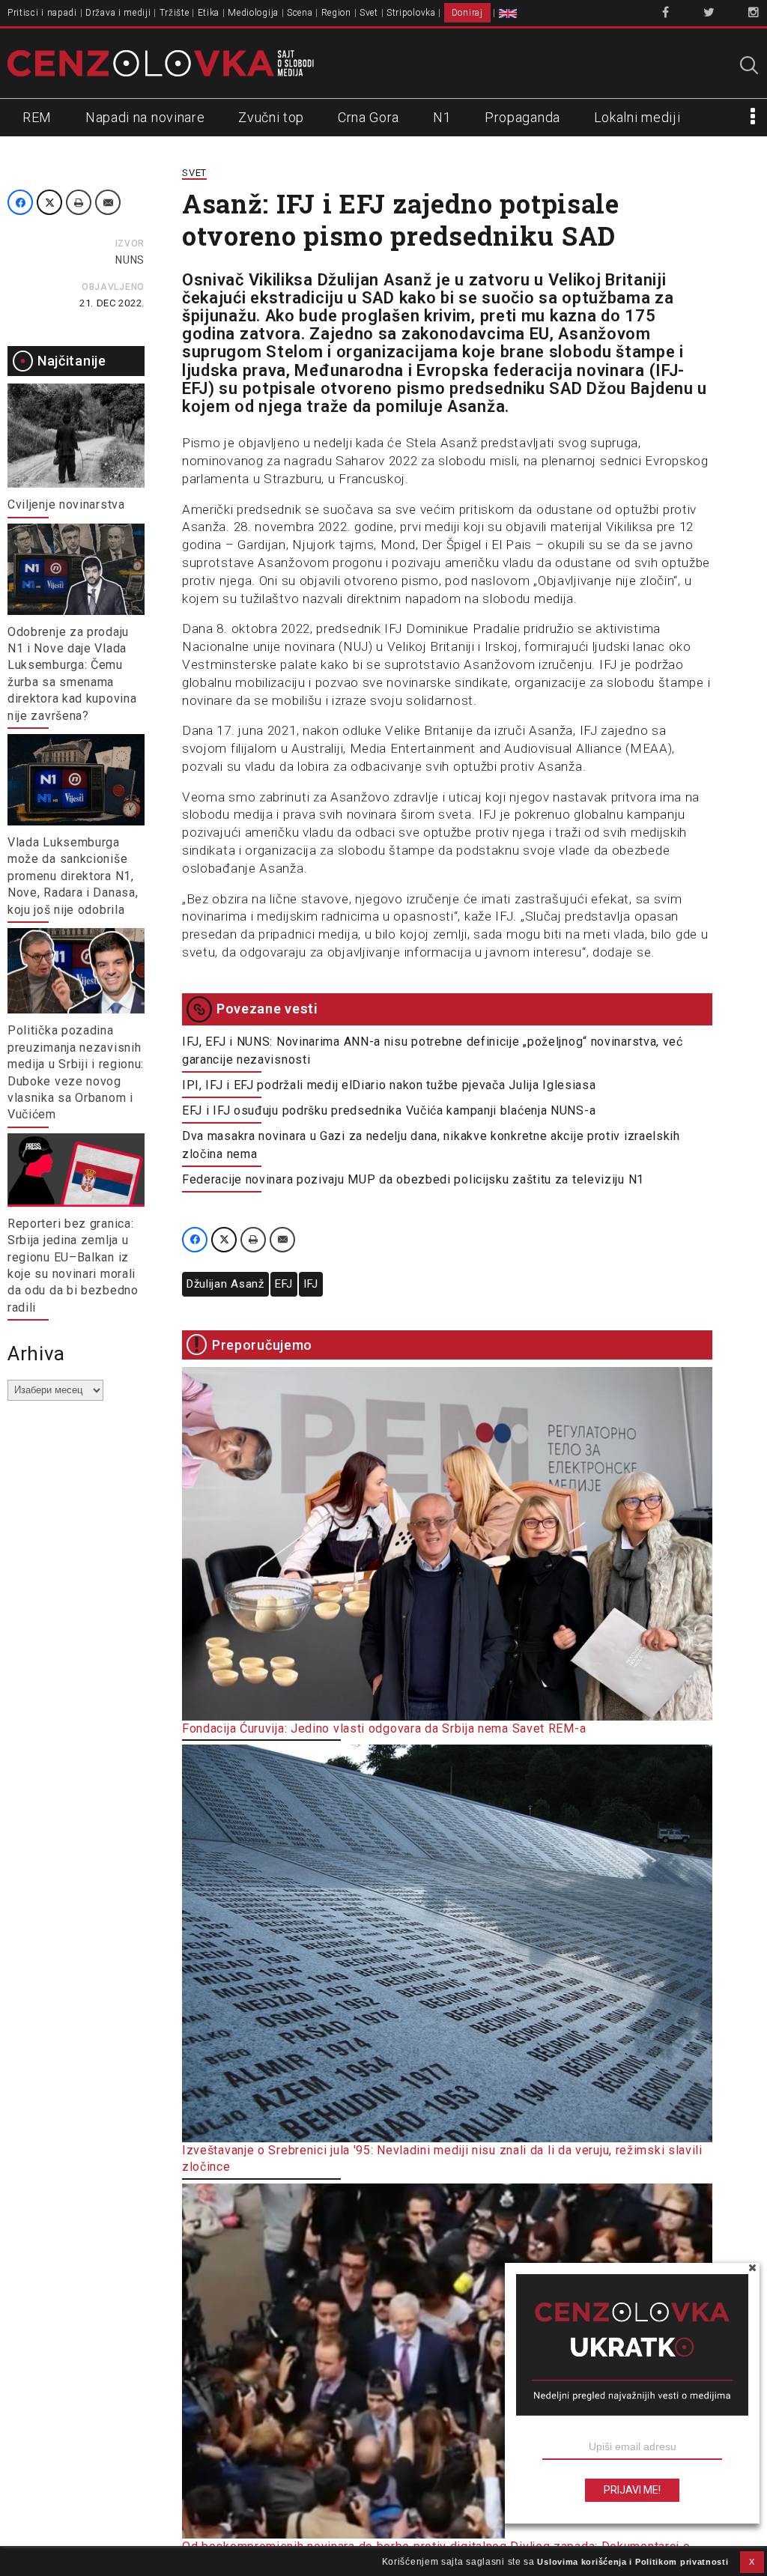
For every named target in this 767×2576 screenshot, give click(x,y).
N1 (442, 117)
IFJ (311, 1284)
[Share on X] (49, 202)
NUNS (130, 260)
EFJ (284, 1284)
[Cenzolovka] (161, 62)
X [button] (752, 2562)
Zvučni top (271, 117)
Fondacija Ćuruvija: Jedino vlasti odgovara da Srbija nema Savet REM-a (384, 1728)
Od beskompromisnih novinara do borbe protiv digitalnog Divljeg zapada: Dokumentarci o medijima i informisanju (436, 2555)
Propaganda (522, 117)
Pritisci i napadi (42, 13)
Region (336, 13)
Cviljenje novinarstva (66, 504)
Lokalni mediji (637, 117)
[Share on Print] (79, 202)
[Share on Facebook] (20, 202)
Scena (300, 13)
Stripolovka (411, 13)
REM (37, 117)
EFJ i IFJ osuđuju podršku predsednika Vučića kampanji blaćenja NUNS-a (389, 1110)
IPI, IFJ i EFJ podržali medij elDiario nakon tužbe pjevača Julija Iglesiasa (389, 1085)
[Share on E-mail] (108, 202)
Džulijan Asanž (225, 1284)
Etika (209, 13)
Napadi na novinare (145, 117)
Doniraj (467, 13)
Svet (369, 13)
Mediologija (253, 13)
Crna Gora (369, 117)
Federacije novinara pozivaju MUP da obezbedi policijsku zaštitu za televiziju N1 (413, 1179)
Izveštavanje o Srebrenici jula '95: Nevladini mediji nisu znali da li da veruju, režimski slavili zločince (442, 2158)
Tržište (175, 13)
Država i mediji (118, 13)
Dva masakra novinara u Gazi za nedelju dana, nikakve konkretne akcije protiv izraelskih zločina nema (431, 1145)
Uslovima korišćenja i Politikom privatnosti (633, 2562)
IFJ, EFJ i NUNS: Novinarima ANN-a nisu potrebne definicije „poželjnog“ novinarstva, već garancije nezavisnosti (433, 1051)
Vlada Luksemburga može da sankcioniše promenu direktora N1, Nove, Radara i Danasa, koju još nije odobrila (73, 876)
